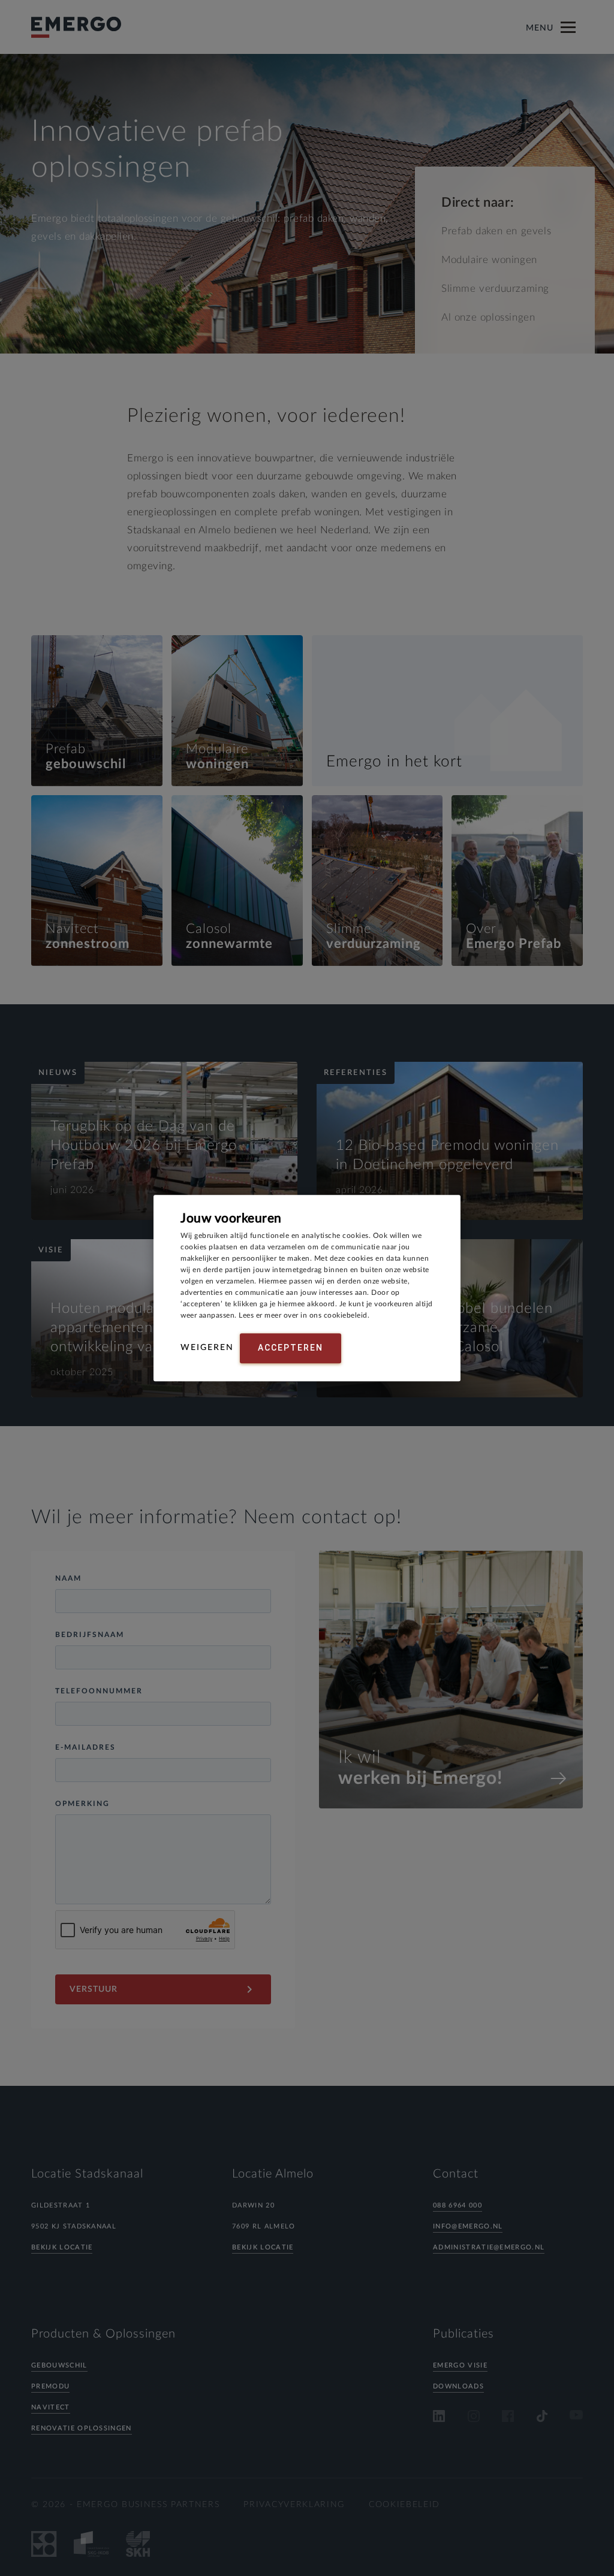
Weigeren (207, 1348)
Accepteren (291, 1348)
